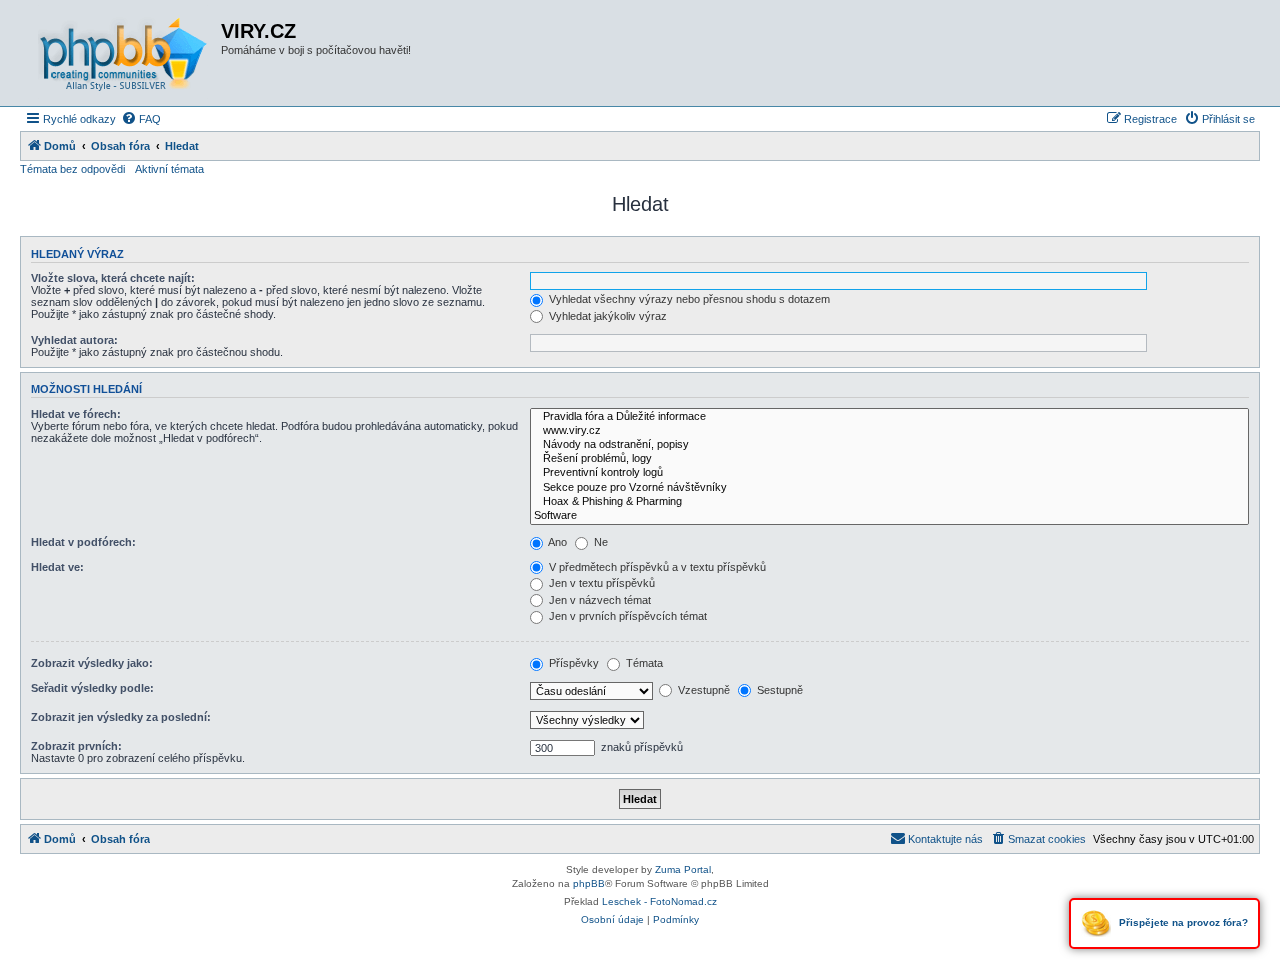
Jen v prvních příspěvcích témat (626, 616)
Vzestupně (702, 690)
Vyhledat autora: (74, 340)
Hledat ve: (57, 567)
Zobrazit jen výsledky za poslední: (121, 717)
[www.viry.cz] (889, 431)
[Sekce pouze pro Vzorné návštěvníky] (889, 488)
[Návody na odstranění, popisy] (889, 445)
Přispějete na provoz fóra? (1182, 922)
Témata (643, 663)
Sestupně (778, 690)
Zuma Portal (683, 869)
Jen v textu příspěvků (600, 583)
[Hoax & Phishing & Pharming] (889, 502)
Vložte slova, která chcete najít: (113, 278)
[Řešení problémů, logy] (889, 459)
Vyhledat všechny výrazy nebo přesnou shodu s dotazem (688, 299)
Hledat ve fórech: (76, 414)
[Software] (889, 516)
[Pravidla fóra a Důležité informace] (889, 417)
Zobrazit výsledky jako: (92, 663)
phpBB (589, 883)
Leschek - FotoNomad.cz (659, 901)
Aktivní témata (169, 169)
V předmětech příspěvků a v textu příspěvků (656, 567)
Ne (599, 542)
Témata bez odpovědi (72, 169)
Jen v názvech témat (598, 600)
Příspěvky (572, 663)
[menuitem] (141, 119)
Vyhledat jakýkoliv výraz (606, 316)
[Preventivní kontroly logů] (889, 473)
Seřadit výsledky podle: (92, 688)
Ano (556, 542)
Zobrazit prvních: (76, 746)
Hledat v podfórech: (83, 542)
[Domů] (123, 53)
